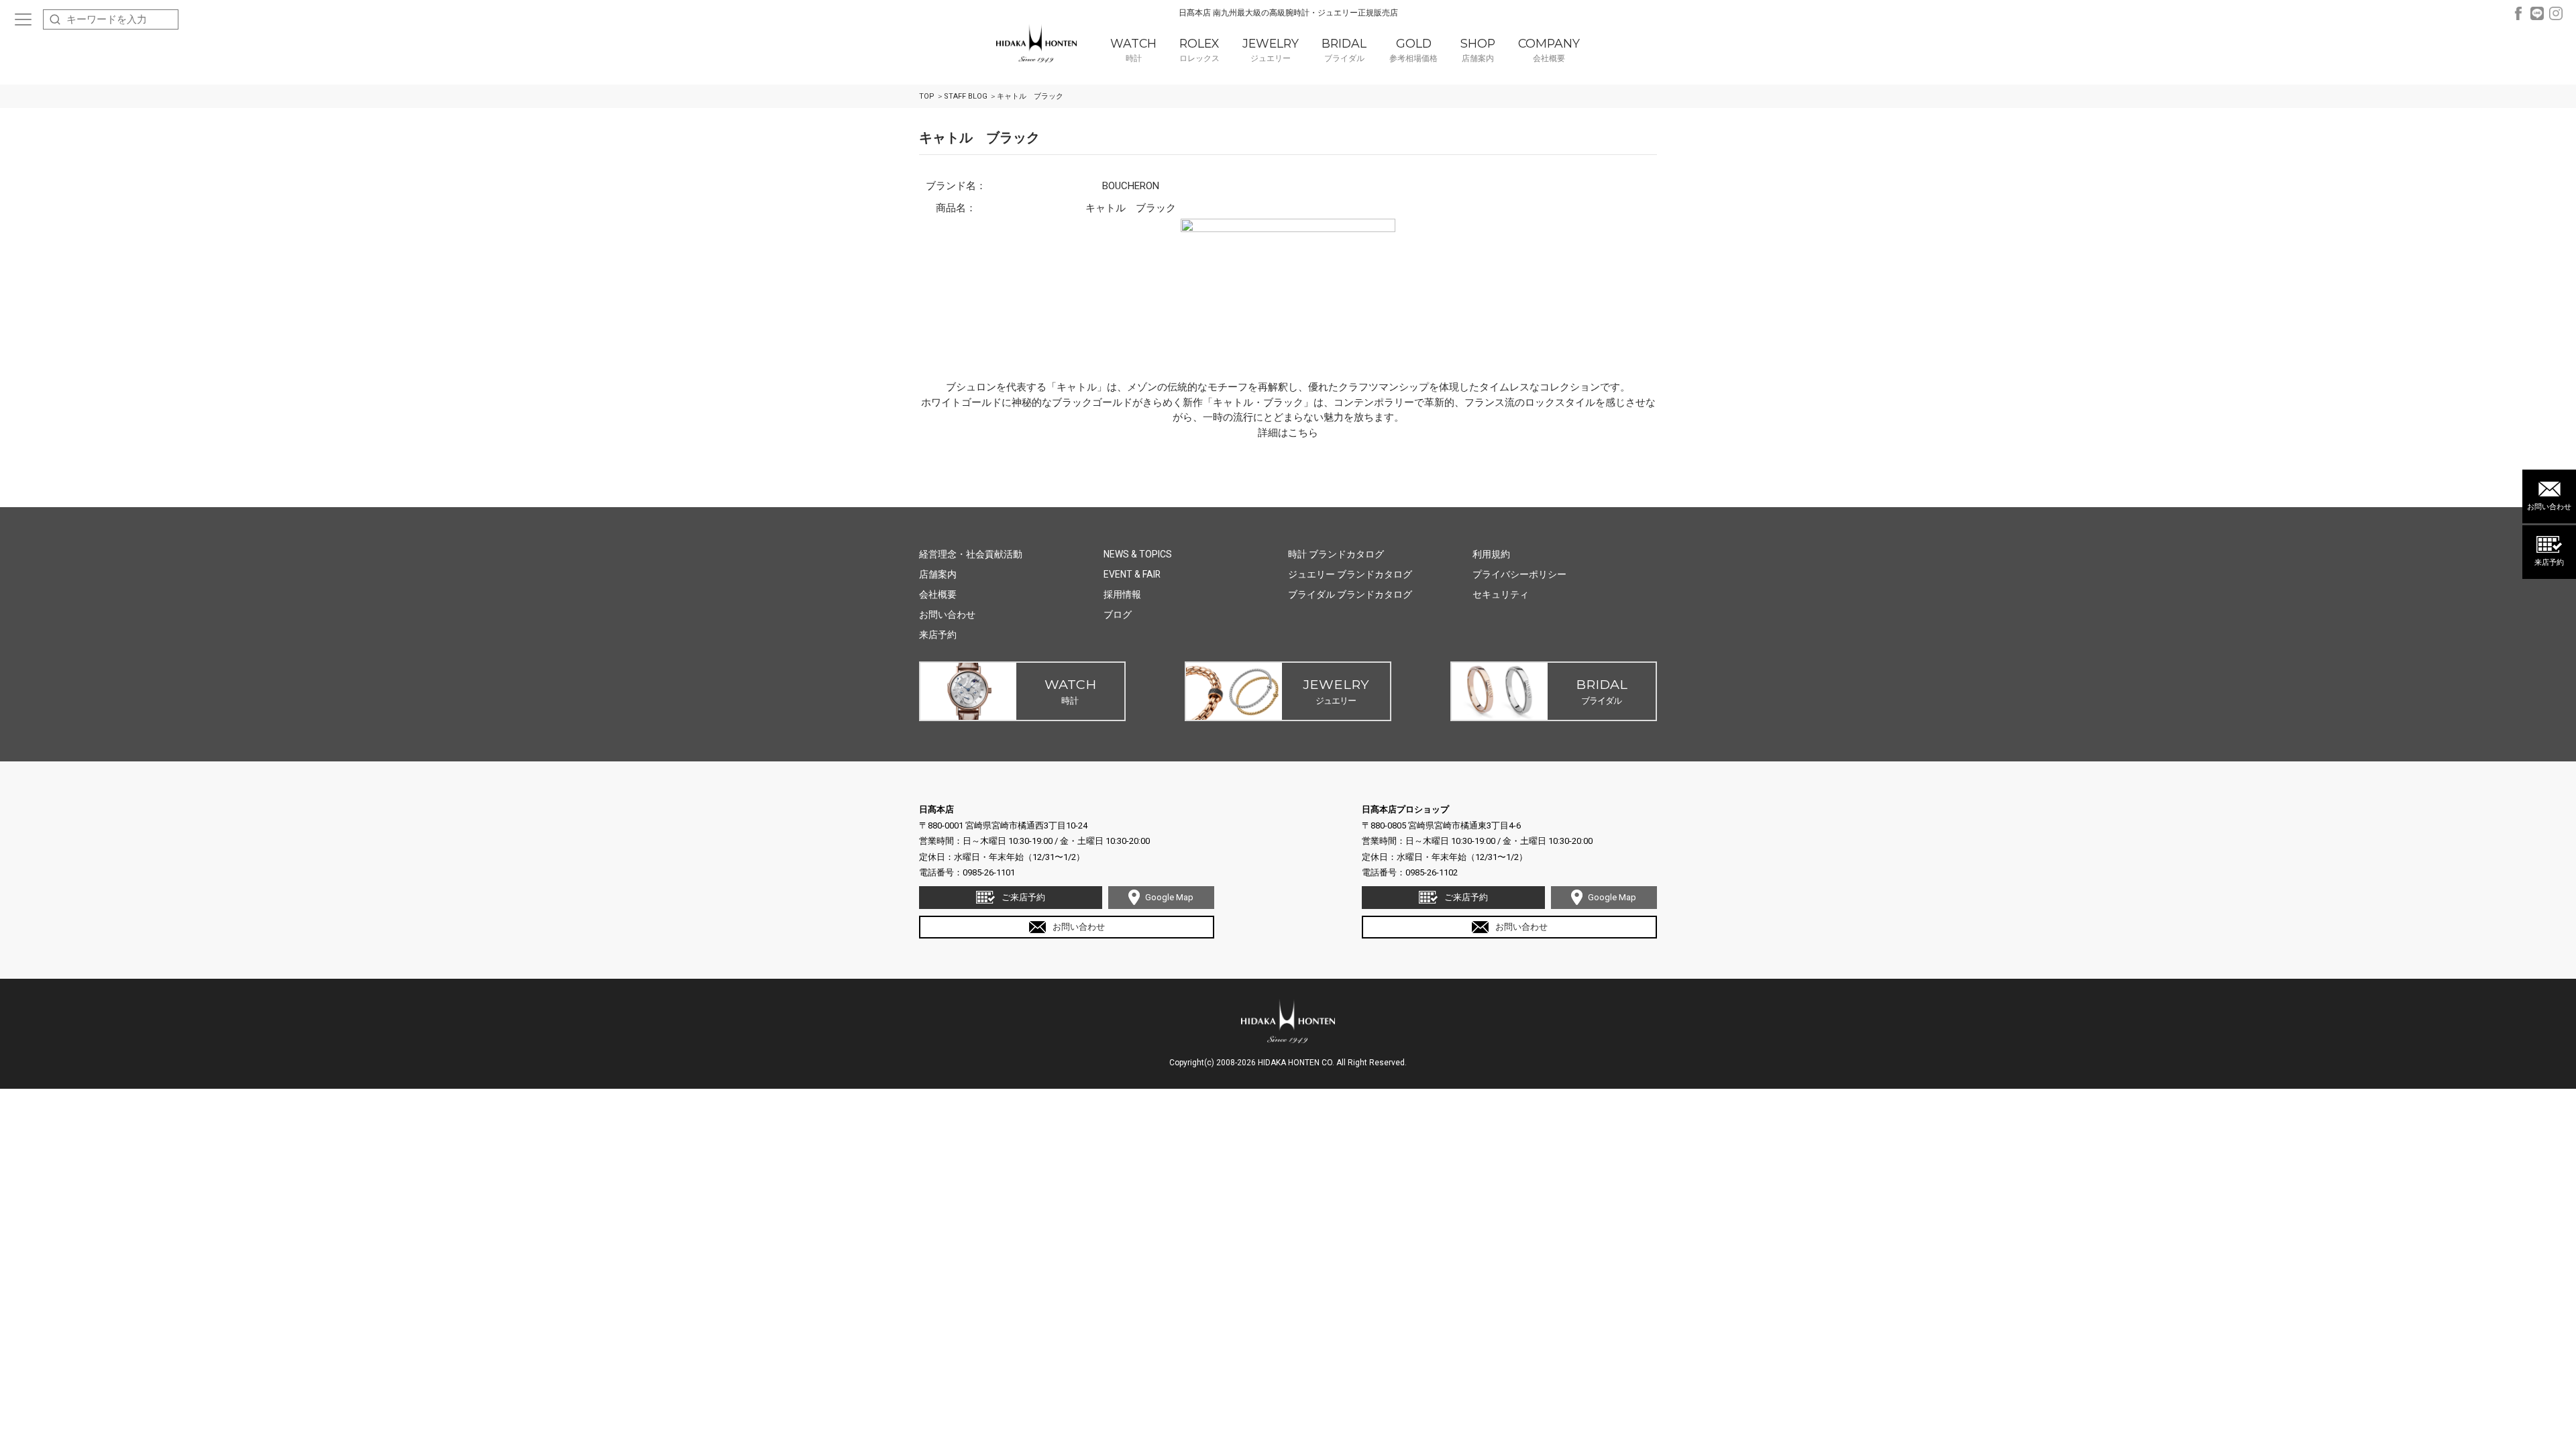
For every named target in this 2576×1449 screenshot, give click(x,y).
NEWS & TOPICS (1138, 554)
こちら (1303, 433)
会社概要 (938, 594)
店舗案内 (938, 574)
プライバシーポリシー (1519, 574)
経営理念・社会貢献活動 (971, 554)
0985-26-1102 (1432, 872)
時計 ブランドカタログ (1336, 554)
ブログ (1118, 614)
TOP (927, 96)
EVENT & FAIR (1132, 574)
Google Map (1169, 897)
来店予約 (2549, 562)
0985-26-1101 (989, 872)
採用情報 (1122, 594)
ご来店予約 (1023, 897)
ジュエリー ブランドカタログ (1350, 574)
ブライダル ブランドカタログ (1350, 594)
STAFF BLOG (966, 96)
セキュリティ (1501, 594)
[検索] (55, 19)
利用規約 (1491, 554)
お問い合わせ (2549, 507)
